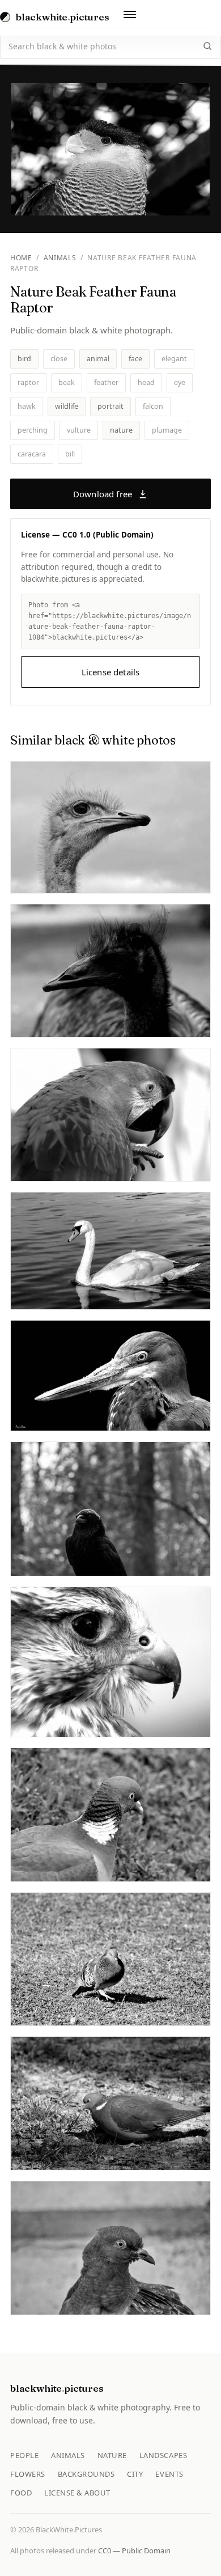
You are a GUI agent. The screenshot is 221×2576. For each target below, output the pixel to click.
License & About (77, 2493)
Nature (112, 2455)
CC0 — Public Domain (134, 2550)
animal (98, 359)
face (135, 359)
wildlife (67, 406)
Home (21, 258)
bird (24, 359)
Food (21, 2493)
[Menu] (130, 17)
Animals (60, 258)
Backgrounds (86, 2474)
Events (169, 2474)
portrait (110, 406)
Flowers (28, 2474)
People (24, 2455)
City (135, 2474)
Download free (103, 494)
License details (110, 672)
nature (121, 430)
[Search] (207, 46)
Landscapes (163, 2455)
